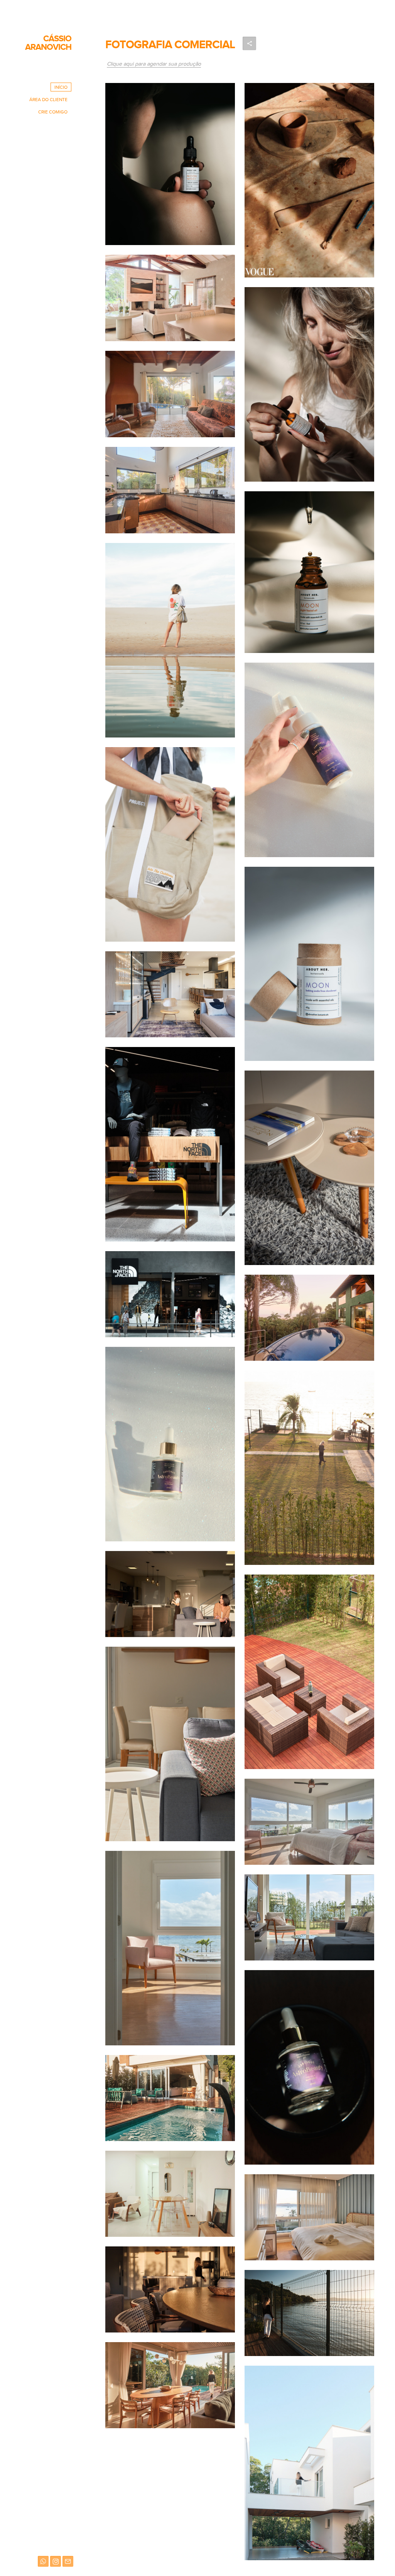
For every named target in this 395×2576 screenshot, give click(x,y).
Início (61, 87)
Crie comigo (53, 112)
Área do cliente (48, 100)
